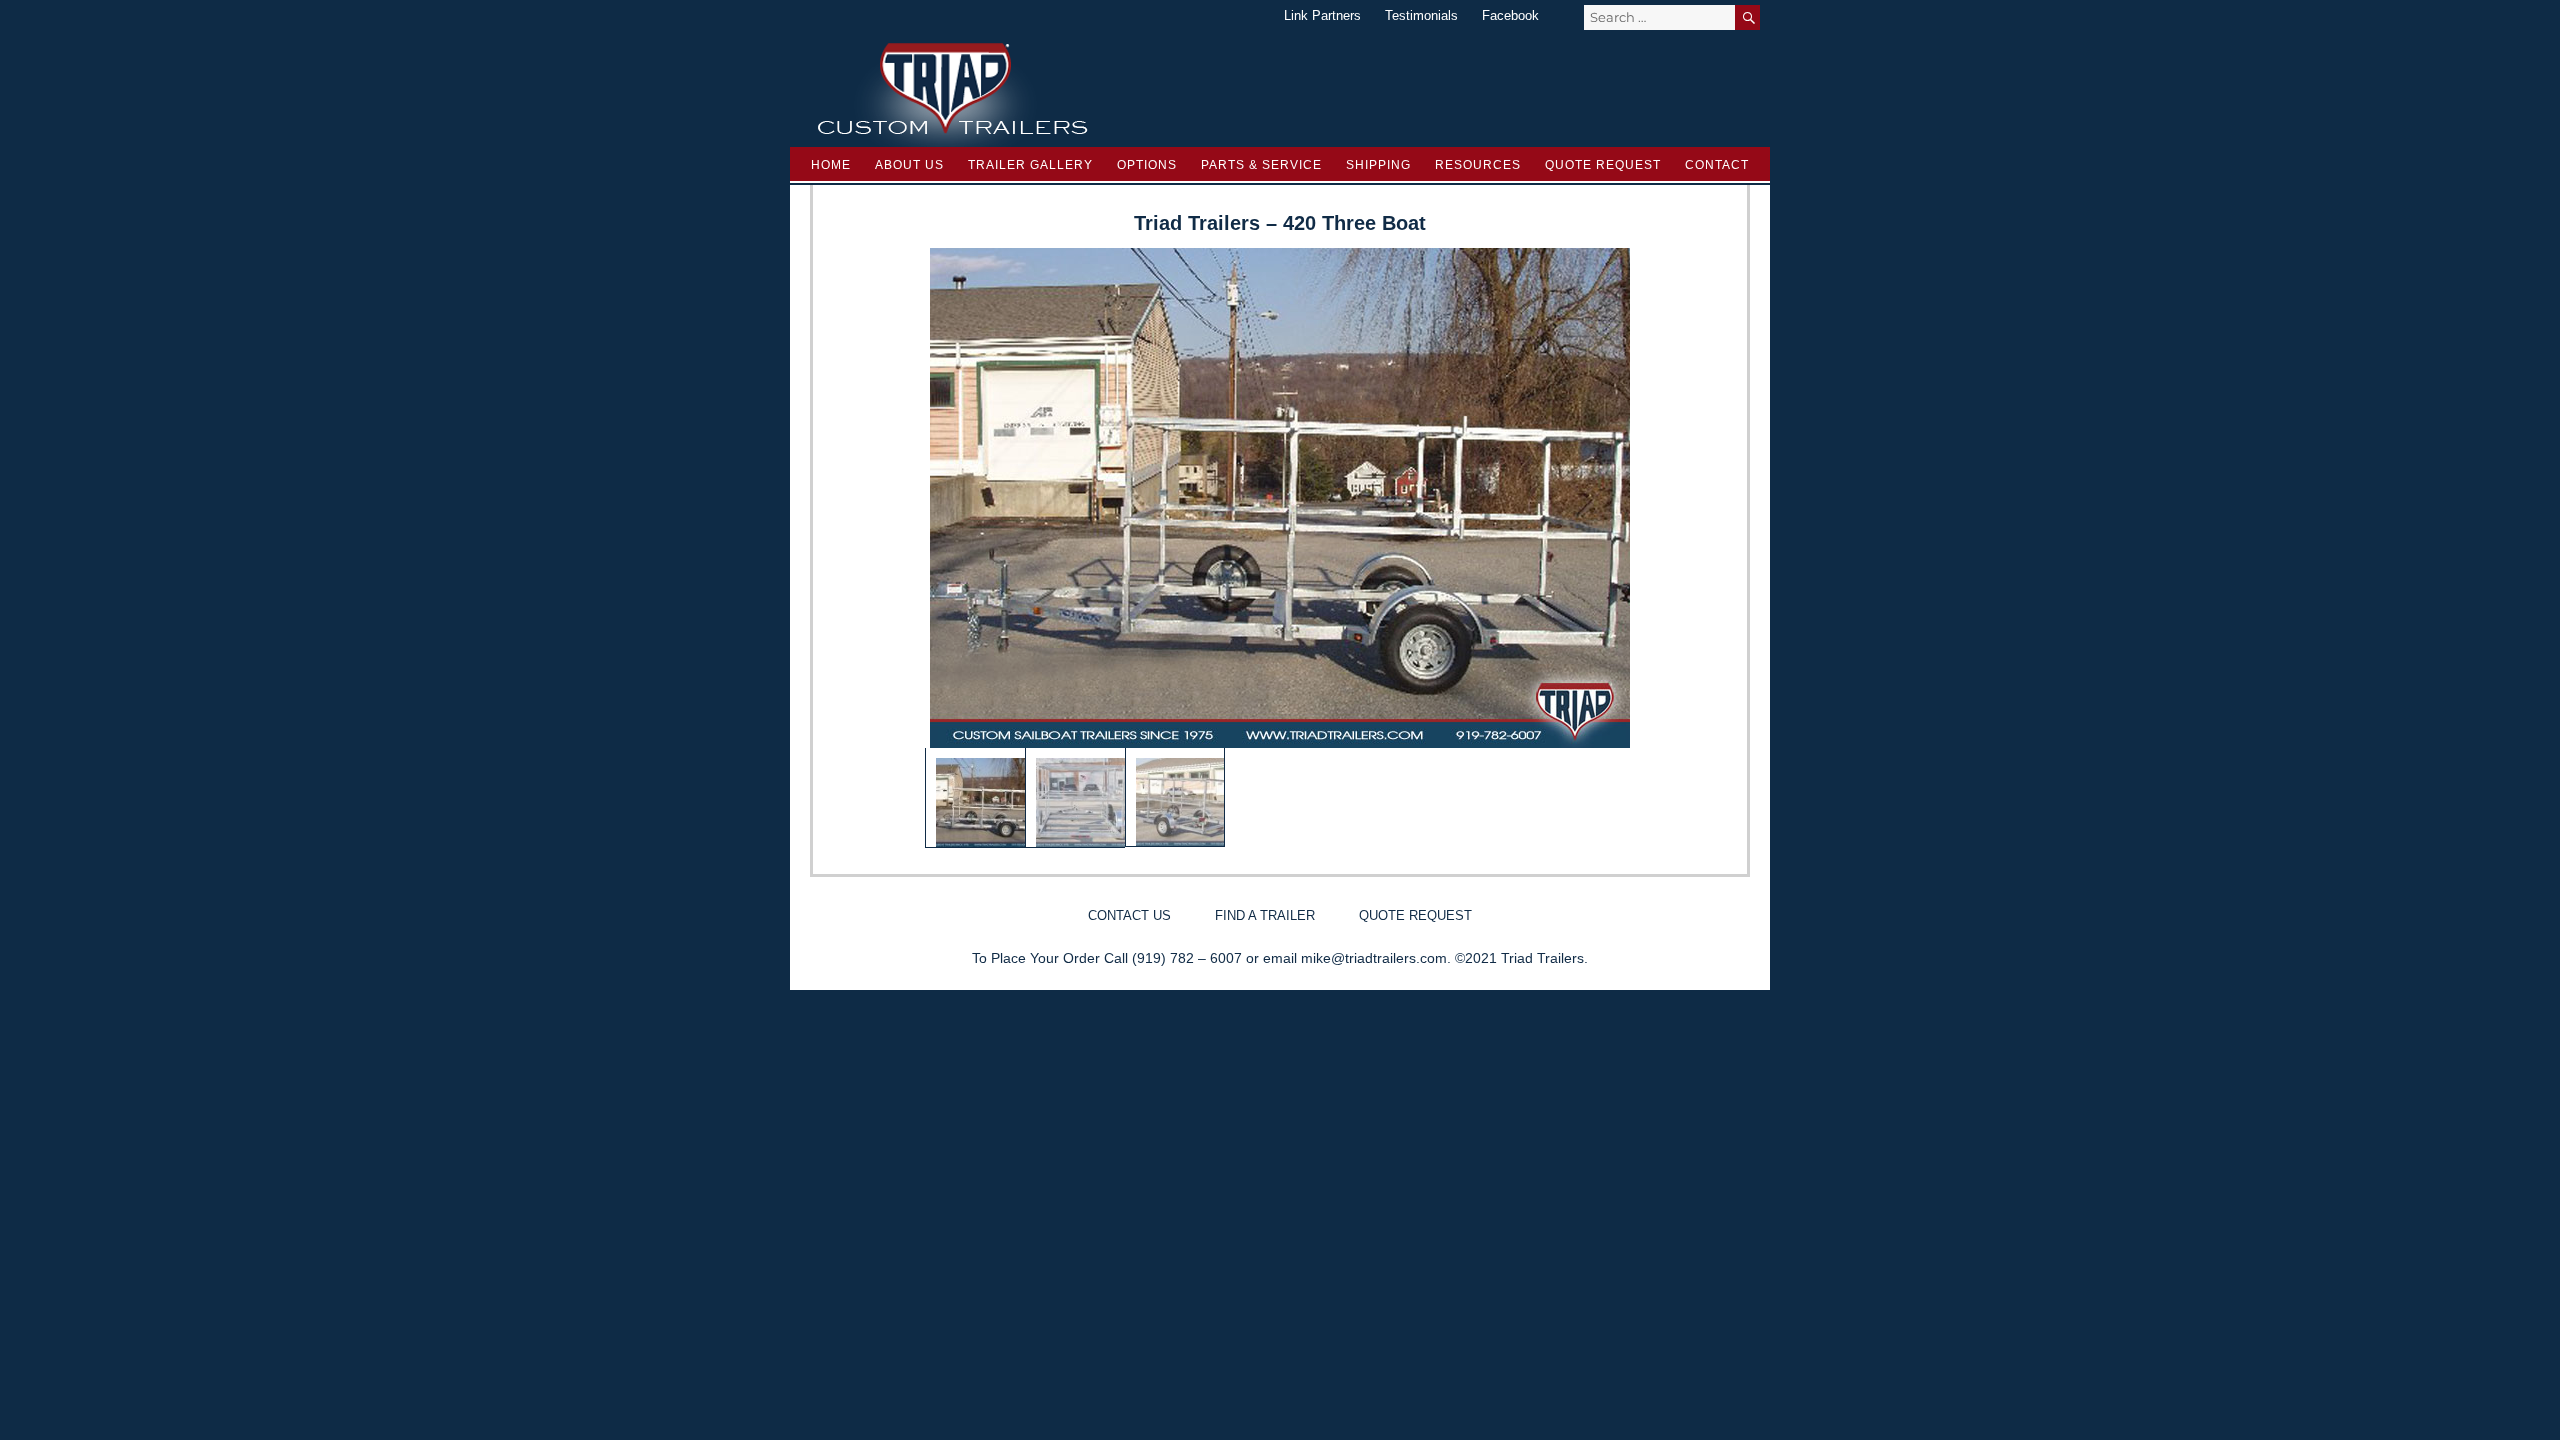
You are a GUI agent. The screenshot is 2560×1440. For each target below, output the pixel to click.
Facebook (1510, 15)
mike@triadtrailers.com (1374, 958)
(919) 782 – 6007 (1187, 958)
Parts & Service (1261, 165)
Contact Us (1129, 915)
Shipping (1378, 165)
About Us (909, 165)
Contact (1717, 165)
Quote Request (1603, 165)
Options (1147, 165)
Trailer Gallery (1030, 165)
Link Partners (1322, 15)
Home (831, 165)
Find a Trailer (1265, 915)
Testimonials (1421, 15)
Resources (1478, 165)
